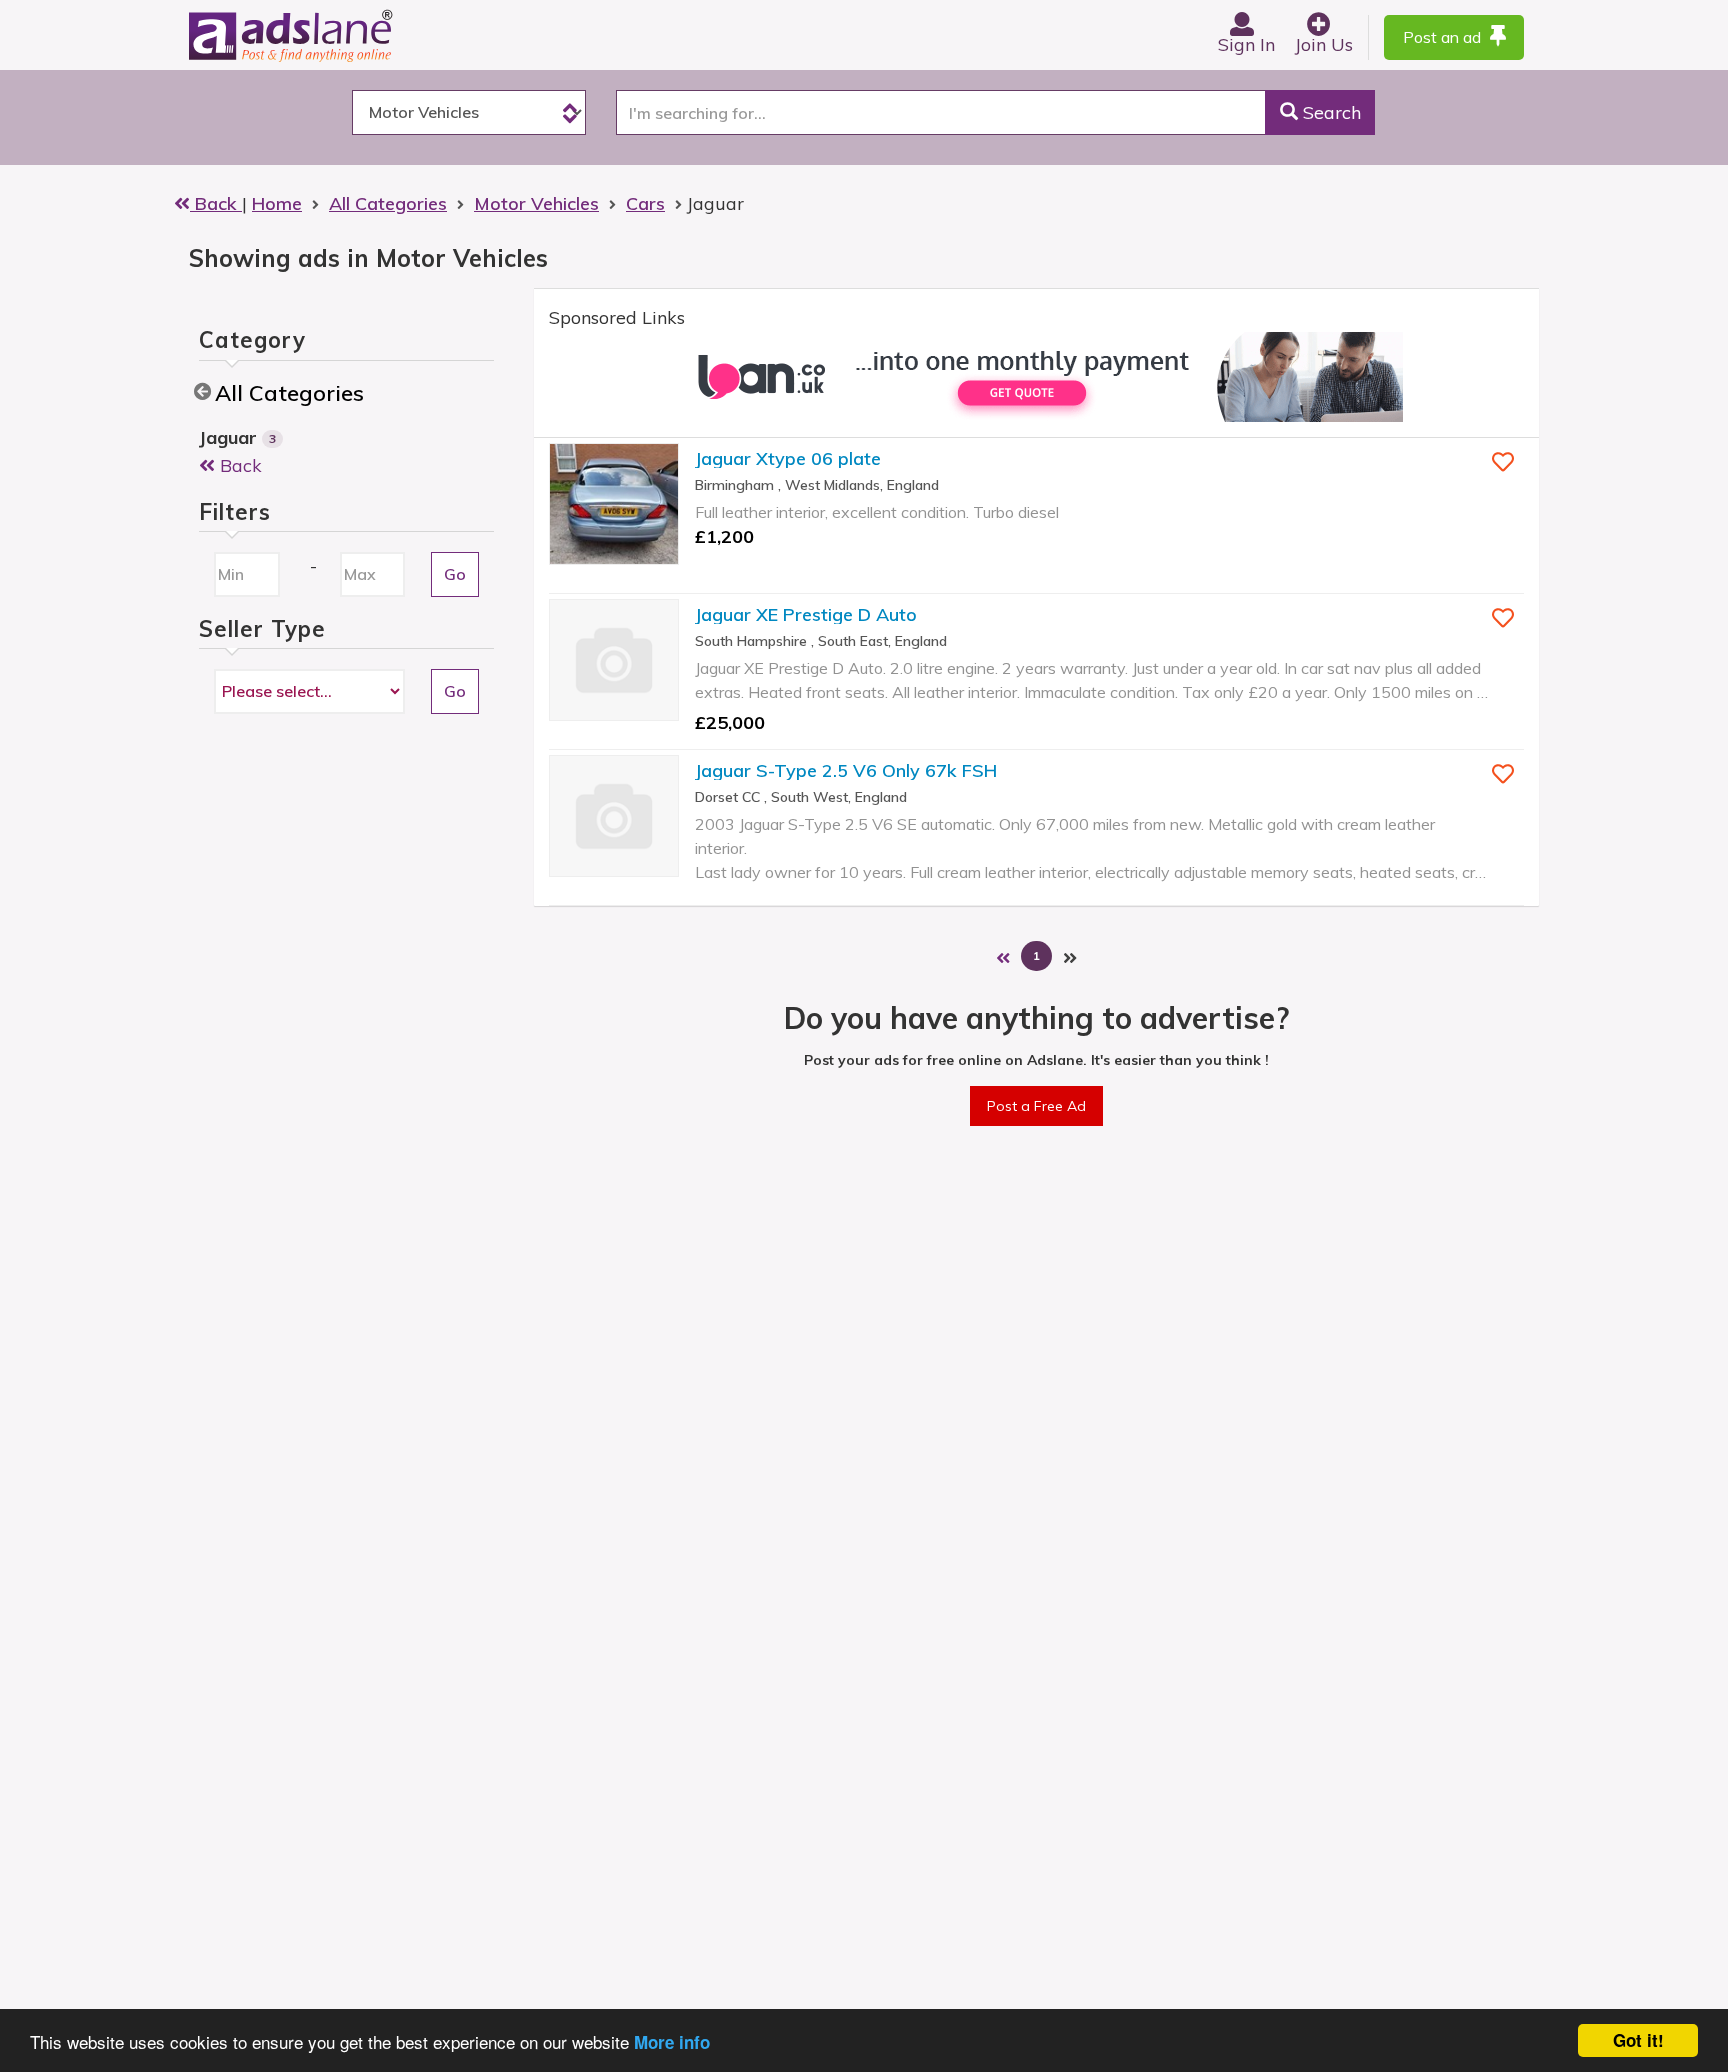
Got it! (1638, 2040)
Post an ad (1444, 37)
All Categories (289, 393)
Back (216, 203)
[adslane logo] (324, 35)
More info (672, 2042)
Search (1329, 112)
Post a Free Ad (1036, 1106)
